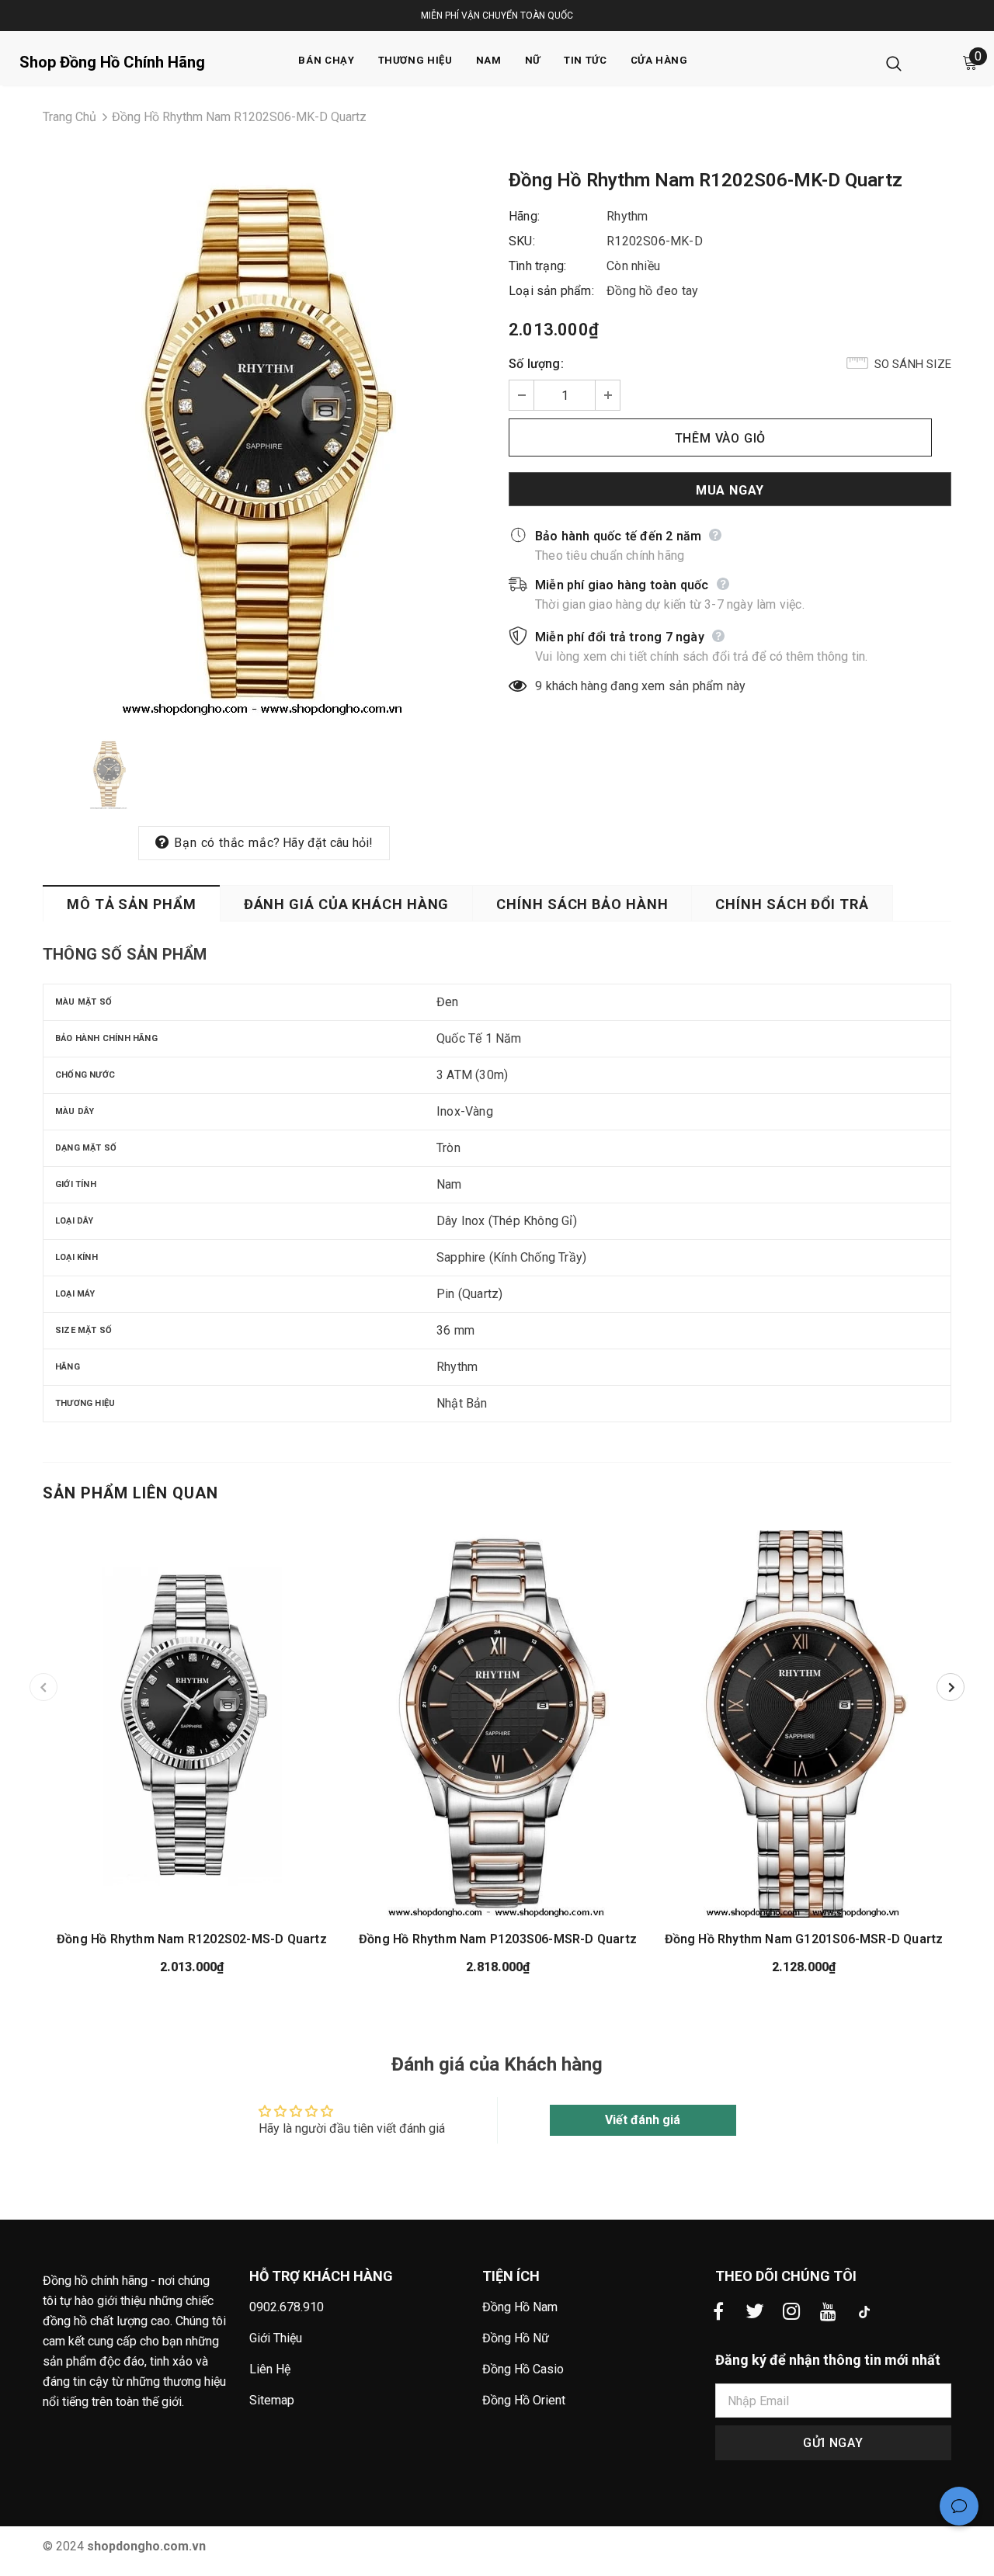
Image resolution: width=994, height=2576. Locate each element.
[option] (264, 444)
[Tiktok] (864, 2312)
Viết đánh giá (643, 2120)
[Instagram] (791, 2312)
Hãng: (524, 216)
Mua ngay (730, 490)
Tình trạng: (537, 266)
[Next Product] (951, 1687)
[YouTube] (828, 2312)
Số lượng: (536, 364)
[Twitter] (755, 2312)
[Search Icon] (894, 63)
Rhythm (627, 216)
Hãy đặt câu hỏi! (328, 843)
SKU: (522, 241)
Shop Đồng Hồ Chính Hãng (112, 62)
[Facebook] (718, 2312)
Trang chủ (70, 117)
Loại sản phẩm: (551, 291)
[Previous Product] (43, 1687)
